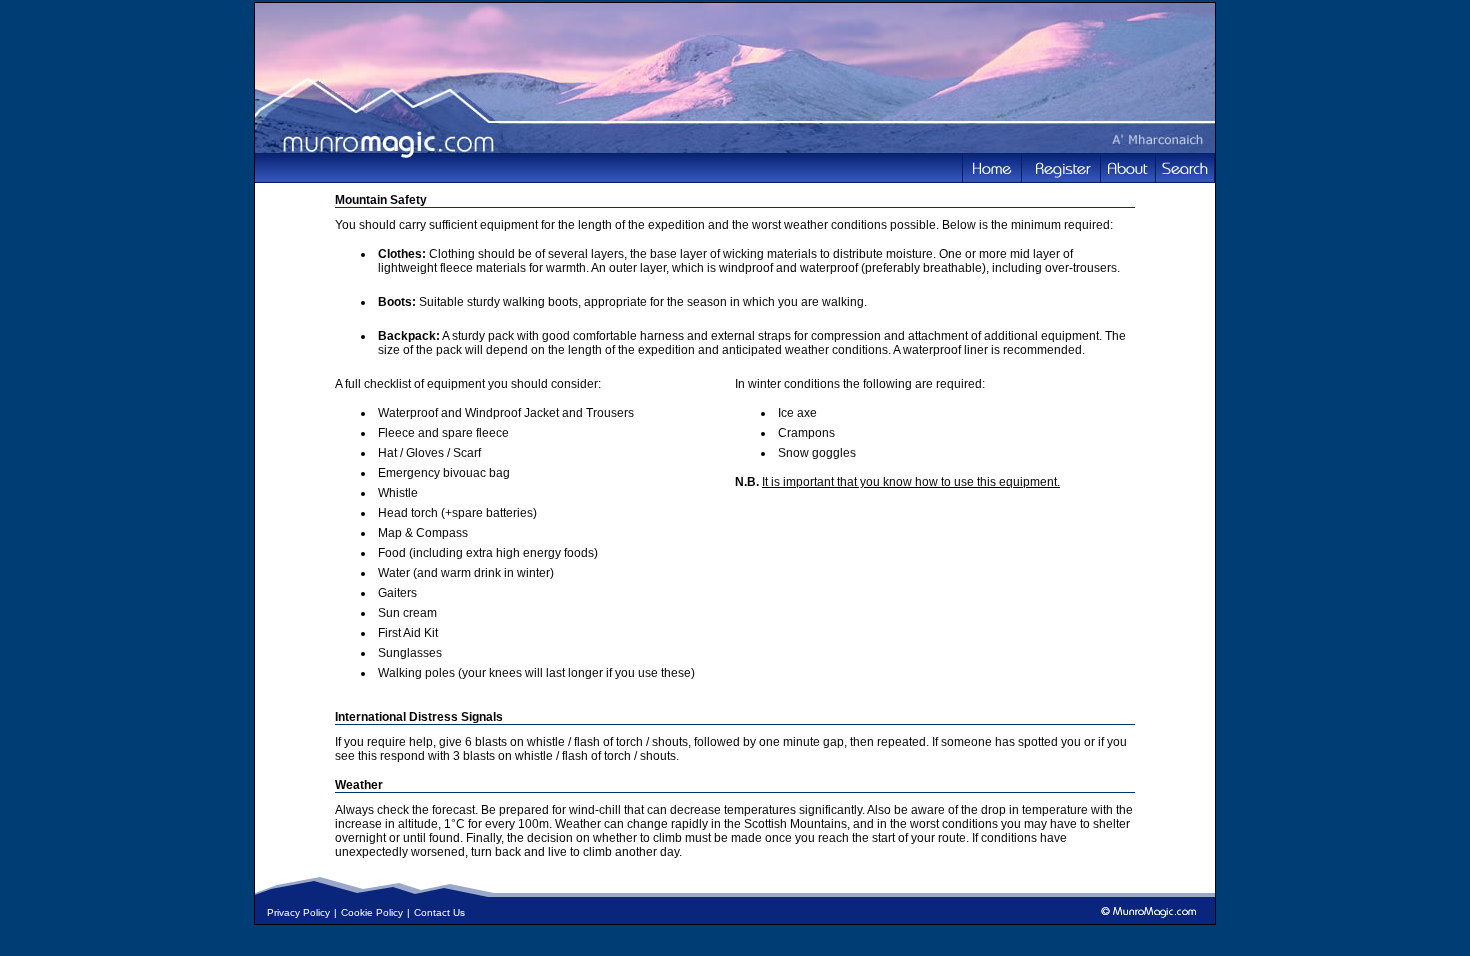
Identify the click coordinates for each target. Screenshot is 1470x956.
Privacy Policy (298, 912)
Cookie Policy (372, 912)
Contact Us (439, 912)
